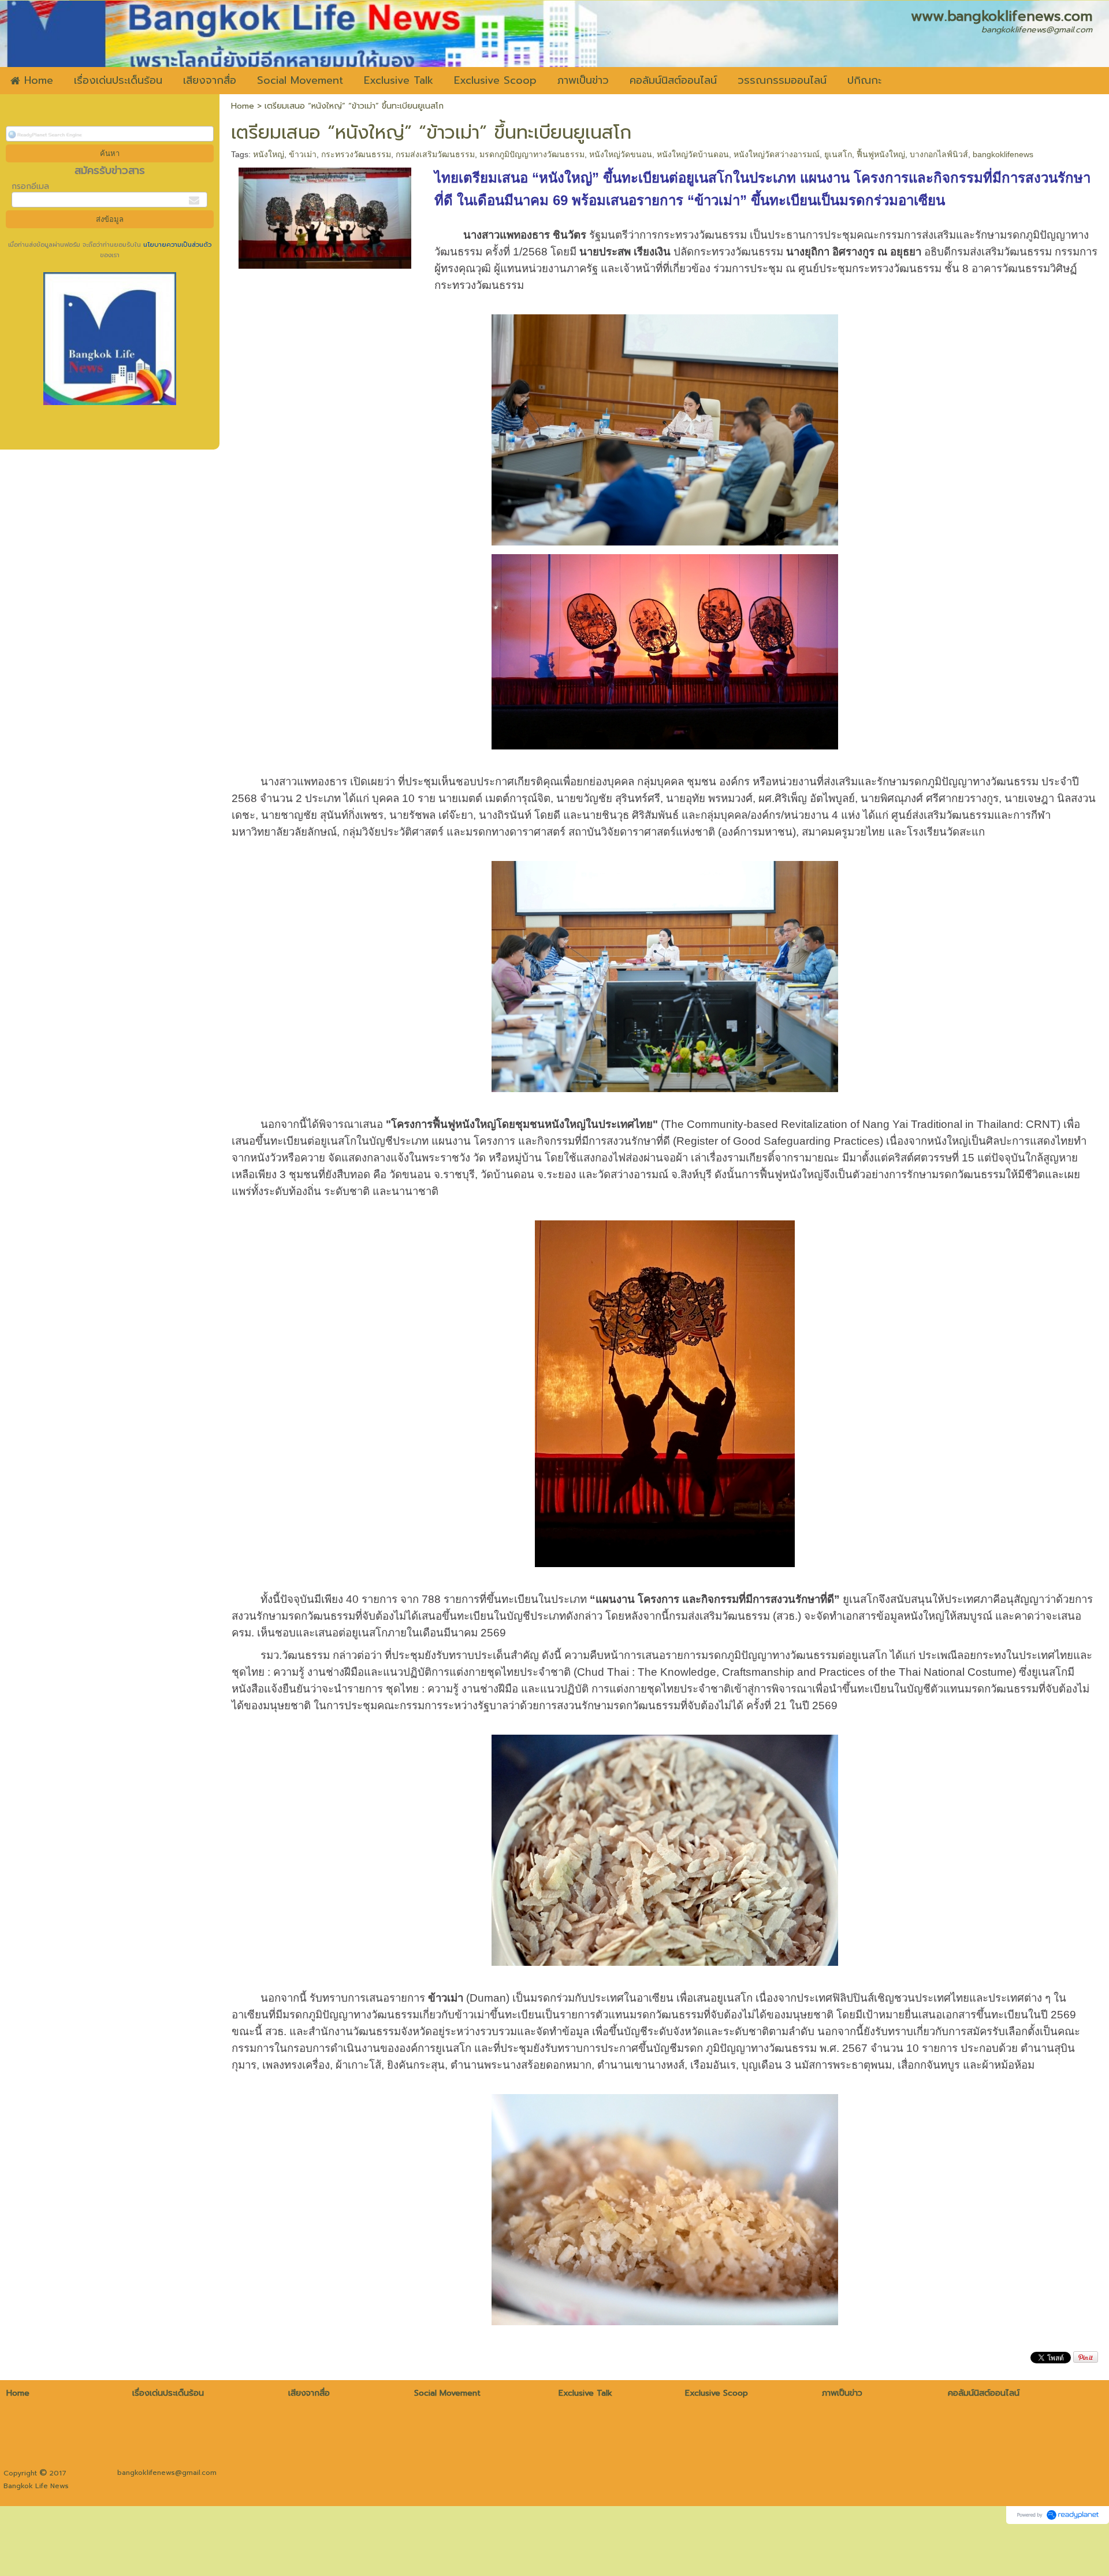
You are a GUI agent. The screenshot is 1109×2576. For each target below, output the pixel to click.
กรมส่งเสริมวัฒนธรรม (435, 154)
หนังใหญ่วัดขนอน (621, 154)
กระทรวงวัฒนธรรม (356, 154)
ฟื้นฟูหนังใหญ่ (881, 154)
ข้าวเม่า (303, 154)
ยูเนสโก (838, 154)
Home (243, 106)
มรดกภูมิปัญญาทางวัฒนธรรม (532, 154)
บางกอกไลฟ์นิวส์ (939, 154)
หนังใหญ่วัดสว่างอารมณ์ (777, 154)
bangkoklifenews (1003, 154)
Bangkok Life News (36, 2486)
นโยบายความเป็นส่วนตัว (176, 245)
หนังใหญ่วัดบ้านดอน (693, 154)
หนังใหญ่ (269, 154)
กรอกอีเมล (30, 186)
